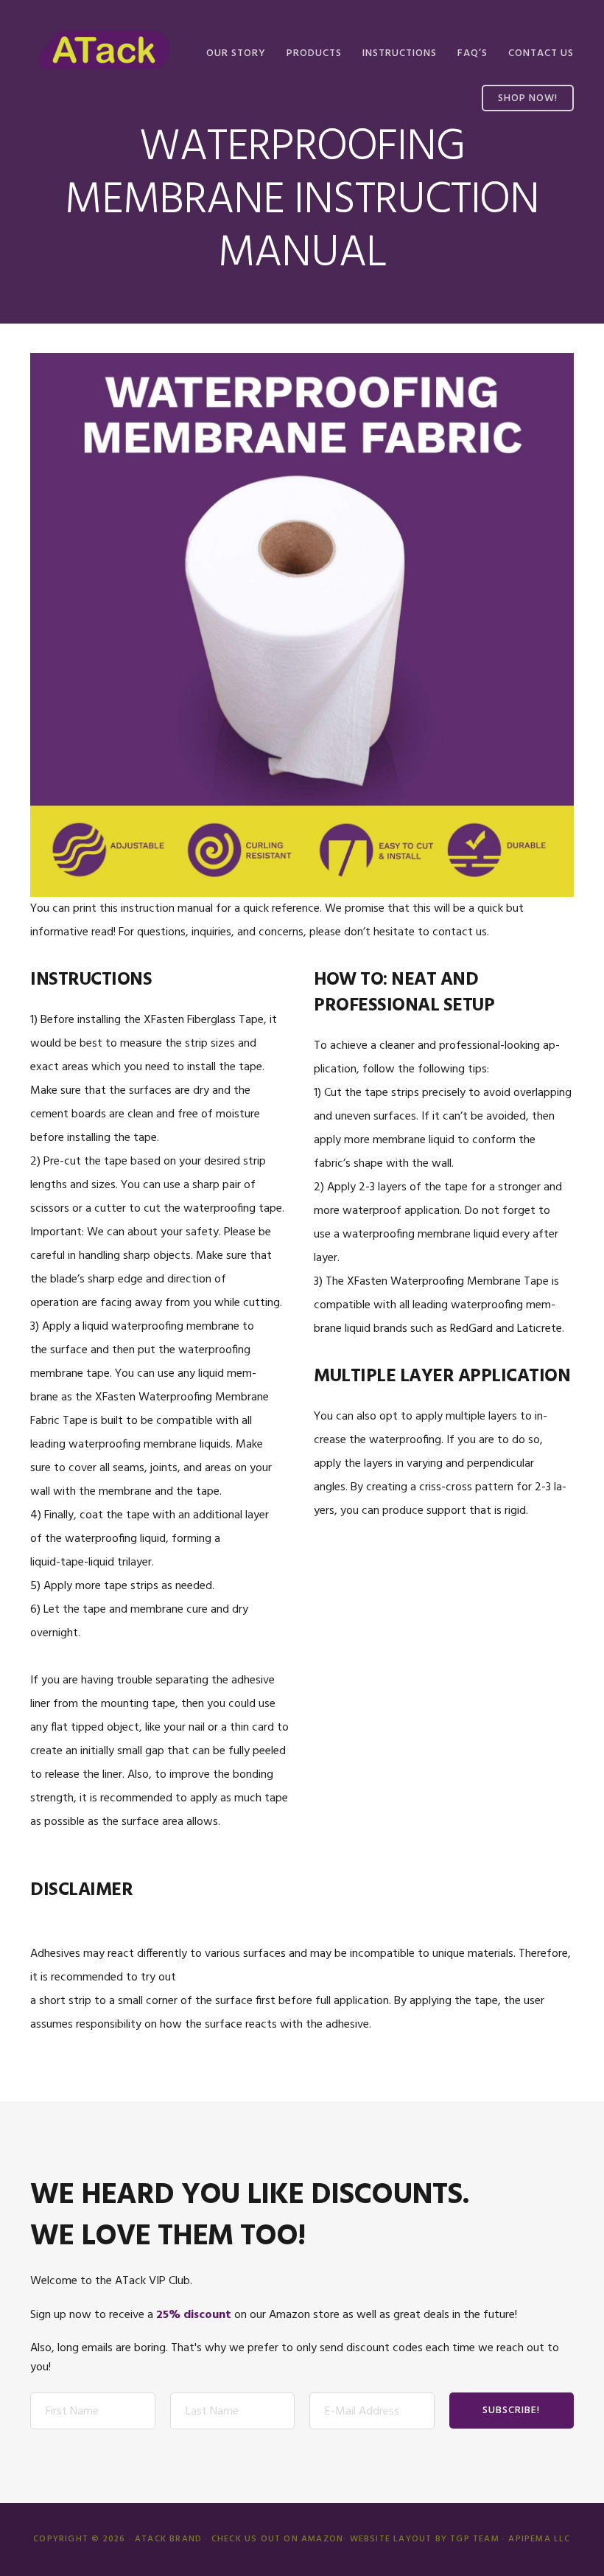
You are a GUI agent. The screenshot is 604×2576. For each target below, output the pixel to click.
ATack (104, 50)
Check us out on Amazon (277, 2539)
